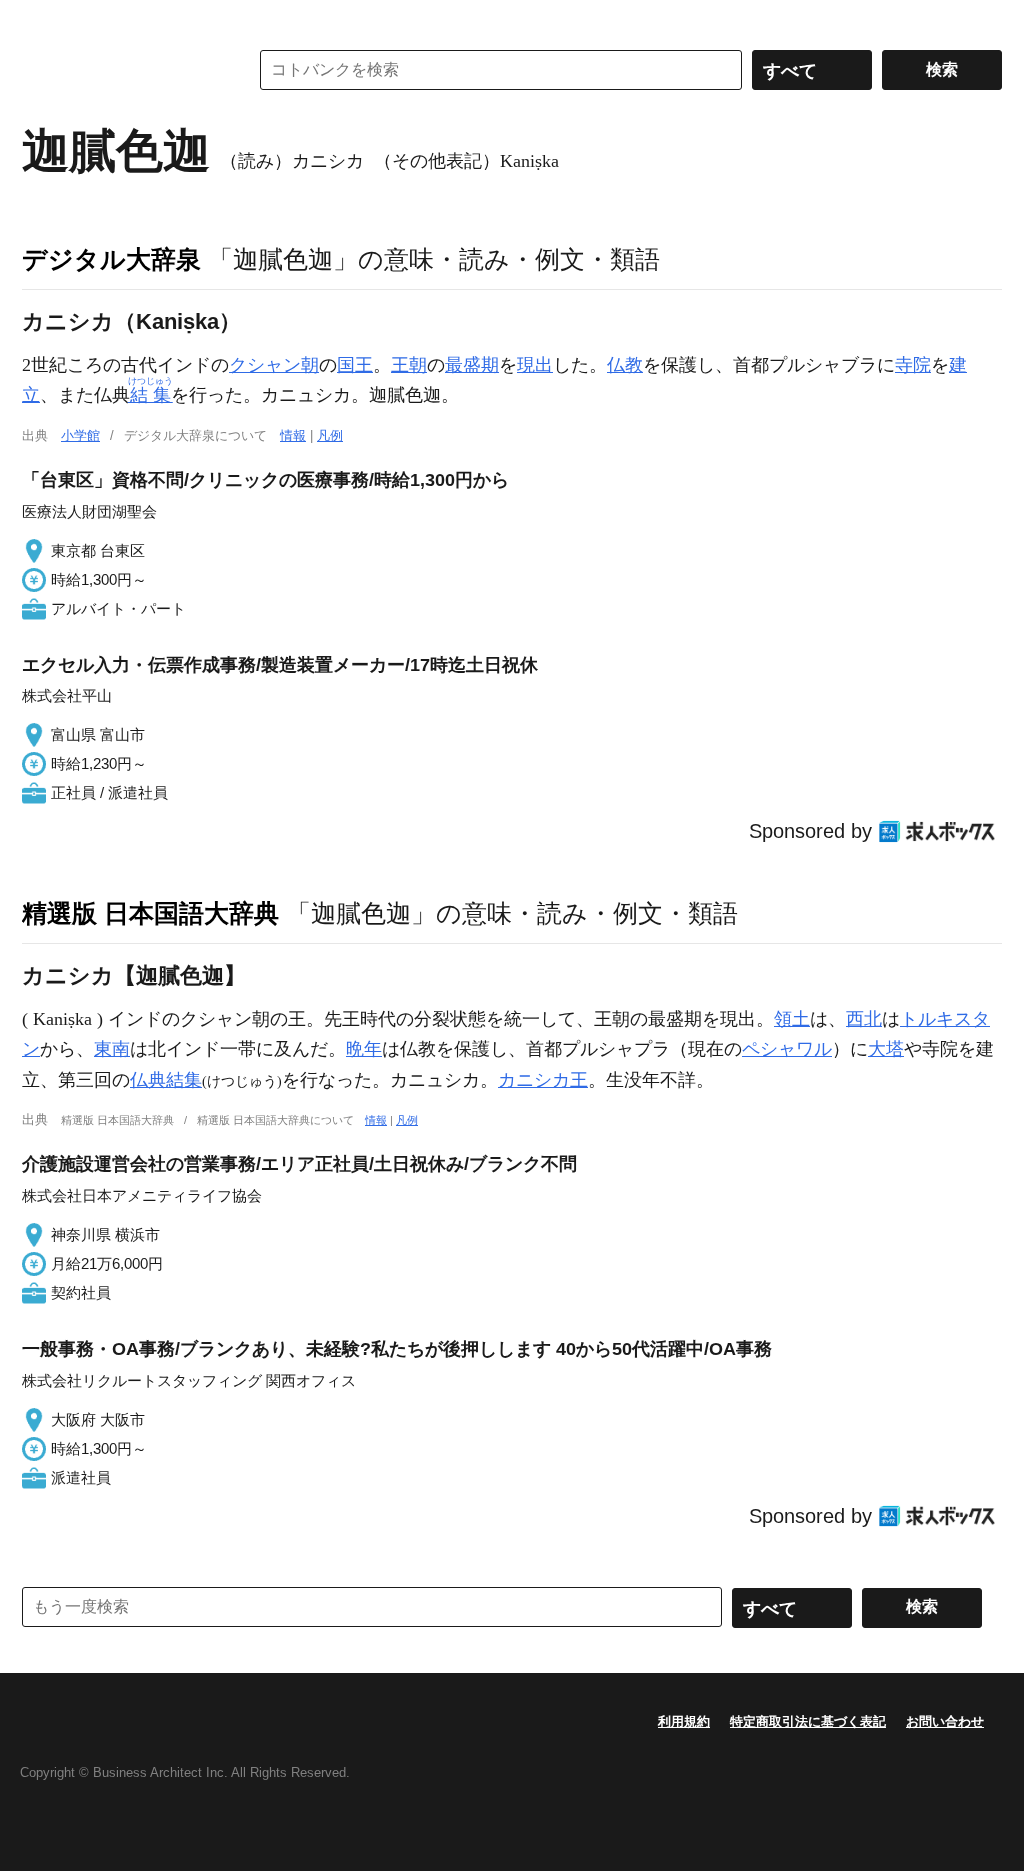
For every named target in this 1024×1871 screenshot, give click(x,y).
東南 (112, 1049)
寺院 (913, 365)
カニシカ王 (543, 1080)
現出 (535, 365)
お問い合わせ (945, 1721)
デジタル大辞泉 (111, 259)
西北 (864, 1019)
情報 (293, 435)
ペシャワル (787, 1049)
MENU (42, 20)
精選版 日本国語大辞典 (150, 913)
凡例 (330, 435)
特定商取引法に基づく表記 (808, 1721)
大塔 (886, 1049)
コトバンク (121, 70)
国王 (355, 365)
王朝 (409, 365)
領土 (792, 1019)
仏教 (625, 365)
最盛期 (472, 365)
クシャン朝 (274, 365)
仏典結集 (166, 1080)
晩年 (364, 1049)
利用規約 (684, 1721)
